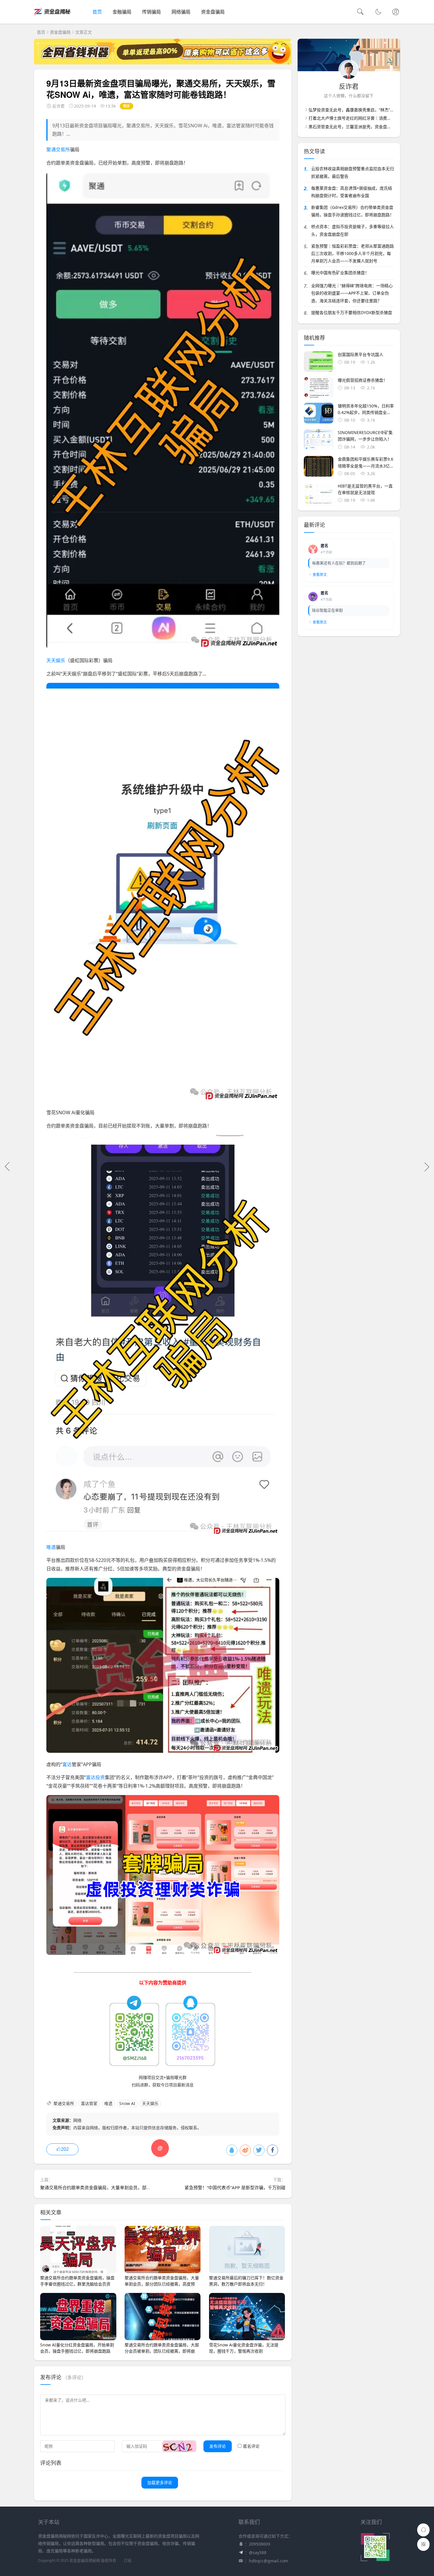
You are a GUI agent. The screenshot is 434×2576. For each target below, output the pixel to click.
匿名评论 (251, 2446)
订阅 (128, 2560)
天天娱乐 (56, 660)
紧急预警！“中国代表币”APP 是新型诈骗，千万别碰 (235, 2187)
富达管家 (89, 2103)
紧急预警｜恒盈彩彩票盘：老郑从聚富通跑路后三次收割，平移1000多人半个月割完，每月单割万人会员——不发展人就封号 (353, 253)
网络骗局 (181, 12)
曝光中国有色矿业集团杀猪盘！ (340, 273)
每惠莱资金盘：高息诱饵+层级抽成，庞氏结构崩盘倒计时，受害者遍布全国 (352, 192)
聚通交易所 (58, 150)
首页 (97, 12)
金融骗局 (122, 12)
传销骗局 (151, 12)
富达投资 (95, 1777)
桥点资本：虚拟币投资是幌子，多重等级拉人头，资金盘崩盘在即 (353, 230)
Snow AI (127, 2103)
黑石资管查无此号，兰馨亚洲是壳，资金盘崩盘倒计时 (358, 127)
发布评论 (218, 2446)
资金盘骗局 (213, 12)
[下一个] (427, 1167)
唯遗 (51, 1547)
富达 (67, 1764)
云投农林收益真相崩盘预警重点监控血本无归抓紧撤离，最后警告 (353, 172)
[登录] (396, 12)
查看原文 (320, 575)
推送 (127, 106)
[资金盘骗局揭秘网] (53, 18)
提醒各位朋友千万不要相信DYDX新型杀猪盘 (352, 312)
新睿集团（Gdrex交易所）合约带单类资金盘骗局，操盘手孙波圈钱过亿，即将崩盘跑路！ (353, 211)
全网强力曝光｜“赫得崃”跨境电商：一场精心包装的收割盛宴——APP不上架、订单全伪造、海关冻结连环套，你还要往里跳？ (352, 293)
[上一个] (7, 1167)
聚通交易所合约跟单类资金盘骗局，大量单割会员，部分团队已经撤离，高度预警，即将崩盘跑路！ (138, 2187)
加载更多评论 (160, 2482)
